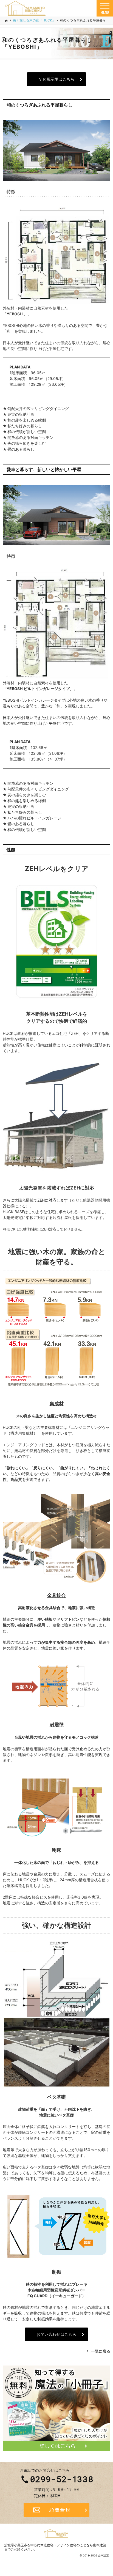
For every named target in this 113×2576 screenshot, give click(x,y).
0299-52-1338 (62, 2479)
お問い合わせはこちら (56, 2334)
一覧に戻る (101, 2351)
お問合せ (56, 2510)
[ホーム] (6, 21)
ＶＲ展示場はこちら (56, 79)
